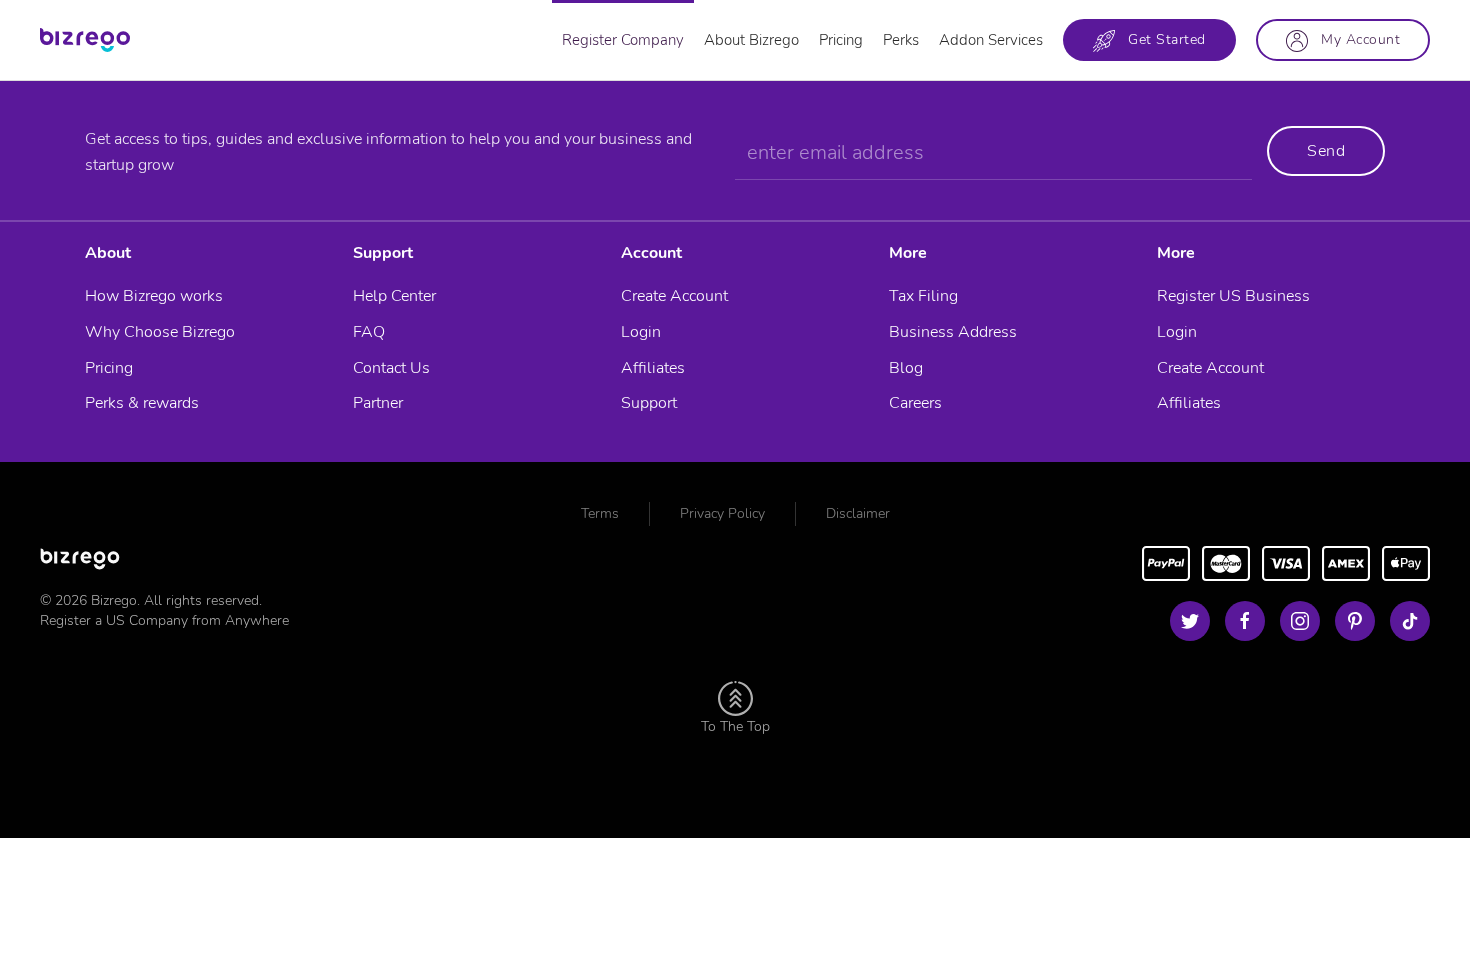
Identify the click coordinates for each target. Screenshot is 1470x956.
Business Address (953, 332)
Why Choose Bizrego (160, 332)
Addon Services (991, 40)
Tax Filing (923, 296)
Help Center (394, 296)
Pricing (841, 40)
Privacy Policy (722, 513)
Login (641, 332)
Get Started (1160, 39)
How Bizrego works (154, 296)
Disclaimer (858, 513)
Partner (378, 403)
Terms (600, 513)
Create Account (674, 296)
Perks (901, 40)
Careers (915, 403)
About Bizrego (751, 40)
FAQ (369, 332)
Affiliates (653, 368)
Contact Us (391, 368)
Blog (906, 368)
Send (1326, 151)
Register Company (623, 40)
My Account (1354, 39)
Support (649, 403)
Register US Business (1233, 296)
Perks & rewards (142, 403)
